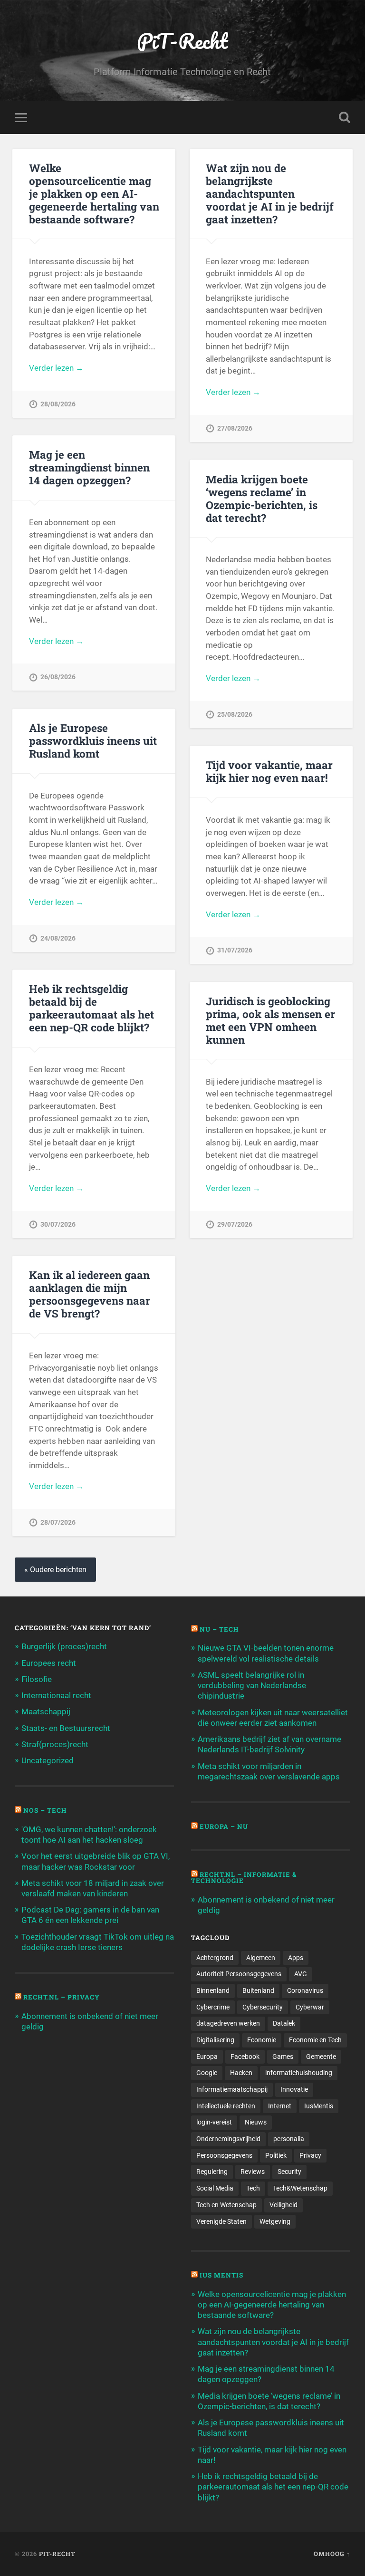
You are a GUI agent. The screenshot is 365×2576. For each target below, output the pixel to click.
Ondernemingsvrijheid (228, 2139)
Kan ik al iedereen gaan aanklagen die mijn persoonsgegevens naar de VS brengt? (90, 1294)
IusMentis (319, 2106)
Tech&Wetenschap (300, 2188)
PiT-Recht (182, 41)
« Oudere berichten (55, 1570)
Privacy (310, 2155)
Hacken (241, 2073)
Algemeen (261, 1958)
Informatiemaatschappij (232, 2089)
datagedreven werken (228, 2023)
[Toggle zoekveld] (345, 117)
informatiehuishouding (299, 2073)
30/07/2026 (58, 1225)
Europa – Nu (224, 1826)
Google (207, 2073)
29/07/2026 (235, 1225)
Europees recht (49, 1663)
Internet (280, 2106)
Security (289, 2172)
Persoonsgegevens (224, 2155)
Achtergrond (215, 1958)
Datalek (284, 2023)
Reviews (253, 2172)
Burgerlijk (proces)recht (64, 1646)
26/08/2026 (58, 677)
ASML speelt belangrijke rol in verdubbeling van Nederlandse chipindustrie (252, 1685)
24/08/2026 (58, 938)
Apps (296, 1958)
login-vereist (214, 2122)
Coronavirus (305, 1990)
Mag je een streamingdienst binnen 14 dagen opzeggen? (89, 467)
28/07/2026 (58, 1523)
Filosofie (37, 1679)
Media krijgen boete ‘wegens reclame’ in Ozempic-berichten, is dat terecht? (262, 498)
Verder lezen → (56, 368)
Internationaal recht (56, 1695)
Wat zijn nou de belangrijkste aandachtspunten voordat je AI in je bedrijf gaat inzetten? (270, 193)
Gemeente (321, 2057)
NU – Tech (219, 1629)
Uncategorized (48, 1760)
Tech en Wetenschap (226, 2205)
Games (283, 2057)
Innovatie (294, 2089)
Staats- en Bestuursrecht (66, 1728)
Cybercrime (213, 2007)
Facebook (245, 2057)
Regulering (212, 2172)
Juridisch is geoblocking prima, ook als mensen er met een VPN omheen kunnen (270, 1020)
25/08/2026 (235, 715)
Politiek (276, 2155)
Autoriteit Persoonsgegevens (239, 1974)
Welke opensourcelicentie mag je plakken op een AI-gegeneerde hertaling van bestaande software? (94, 193)
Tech (253, 2188)
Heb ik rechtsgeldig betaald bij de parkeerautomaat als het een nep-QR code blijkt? (91, 1008)
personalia (289, 2139)
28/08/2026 (58, 404)
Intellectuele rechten (226, 2106)
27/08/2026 (235, 428)
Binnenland (213, 1990)
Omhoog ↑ (332, 2554)
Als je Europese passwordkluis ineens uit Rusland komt (93, 740)
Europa (207, 2057)
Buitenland (258, 1990)
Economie (262, 2040)
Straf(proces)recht (55, 1744)
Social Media (215, 2188)
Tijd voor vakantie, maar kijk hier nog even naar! (269, 771)
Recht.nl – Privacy (62, 1997)
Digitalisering (215, 2040)
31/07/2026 (235, 950)
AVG (301, 1974)
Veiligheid (283, 2205)
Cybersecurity (263, 2007)
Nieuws (256, 2122)
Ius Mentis (221, 2275)
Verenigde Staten (221, 2221)
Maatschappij (46, 1711)
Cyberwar (310, 2007)
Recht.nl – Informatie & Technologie (244, 1878)
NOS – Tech (45, 1810)
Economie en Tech (315, 2040)
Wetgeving (275, 2221)
